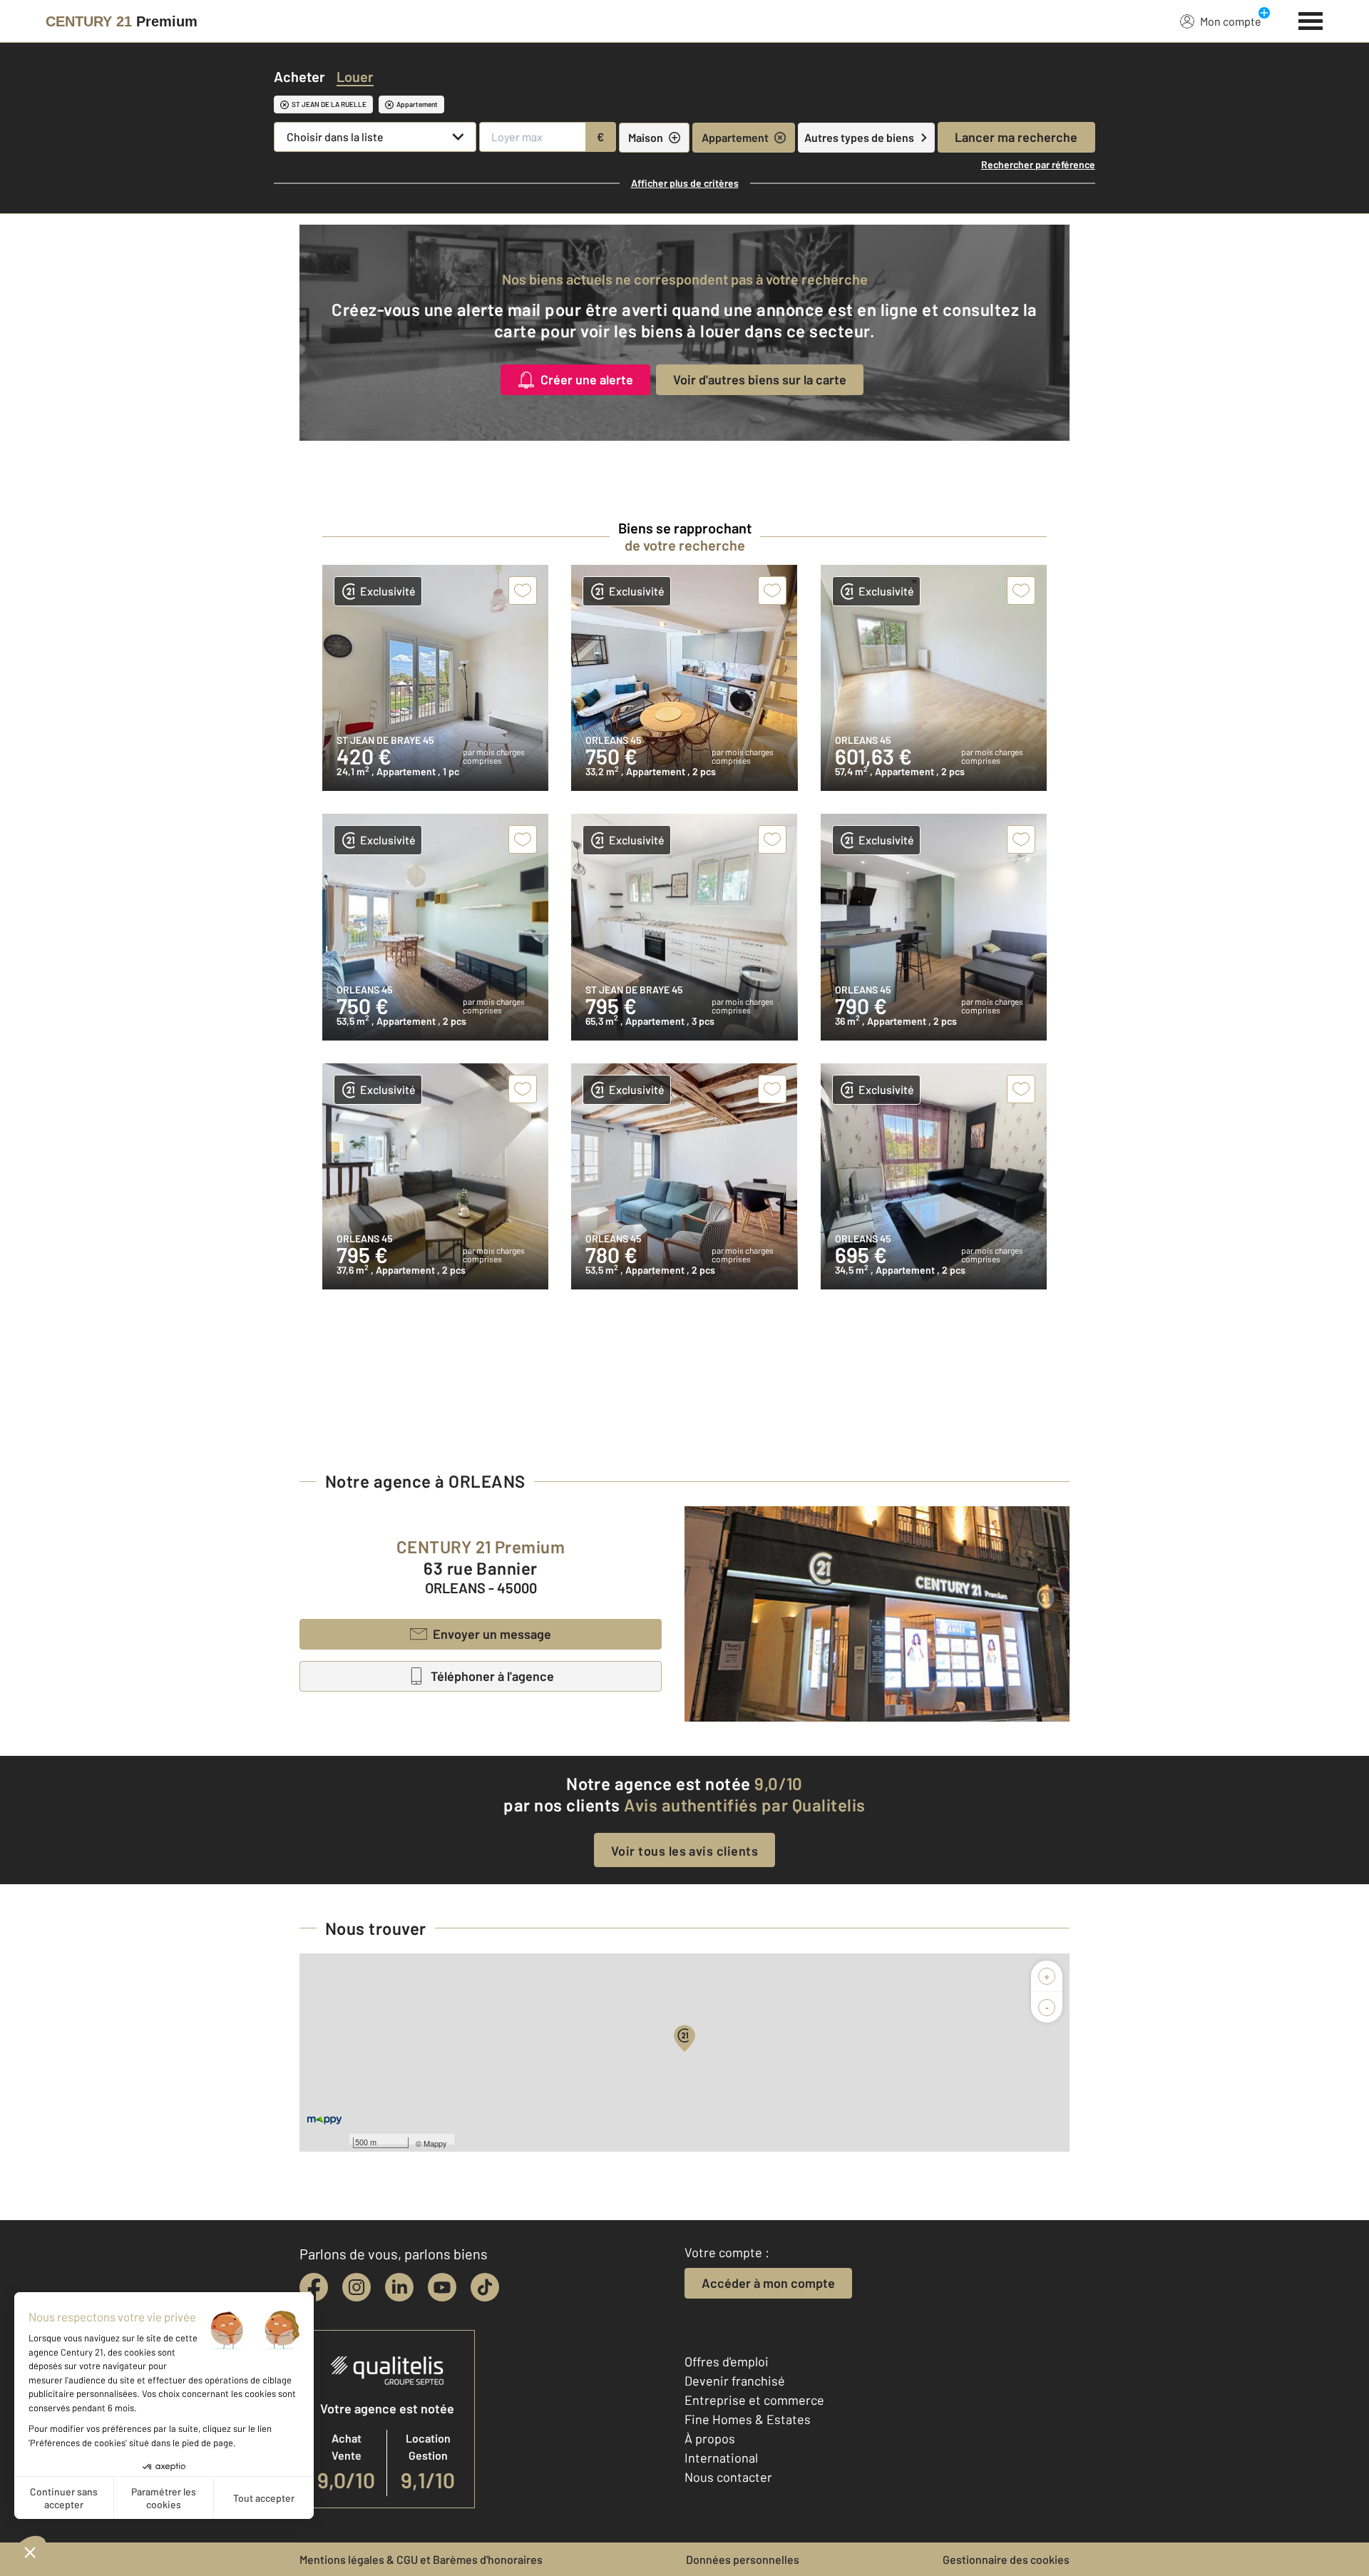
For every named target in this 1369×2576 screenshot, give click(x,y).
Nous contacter (728, 2477)
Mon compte (1231, 21)
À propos (710, 2438)
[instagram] (357, 2287)
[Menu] (1311, 19)
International (721, 2458)
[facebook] (314, 2287)
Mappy (435, 2143)
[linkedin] (399, 2287)
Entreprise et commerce (754, 2400)
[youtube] (442, 2287)
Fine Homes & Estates (748, 2419)
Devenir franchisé (735, 2381)
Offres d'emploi (727, 2361)
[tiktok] (485, 2287)
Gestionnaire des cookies (1006, 2559)
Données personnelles (743, 2559)
